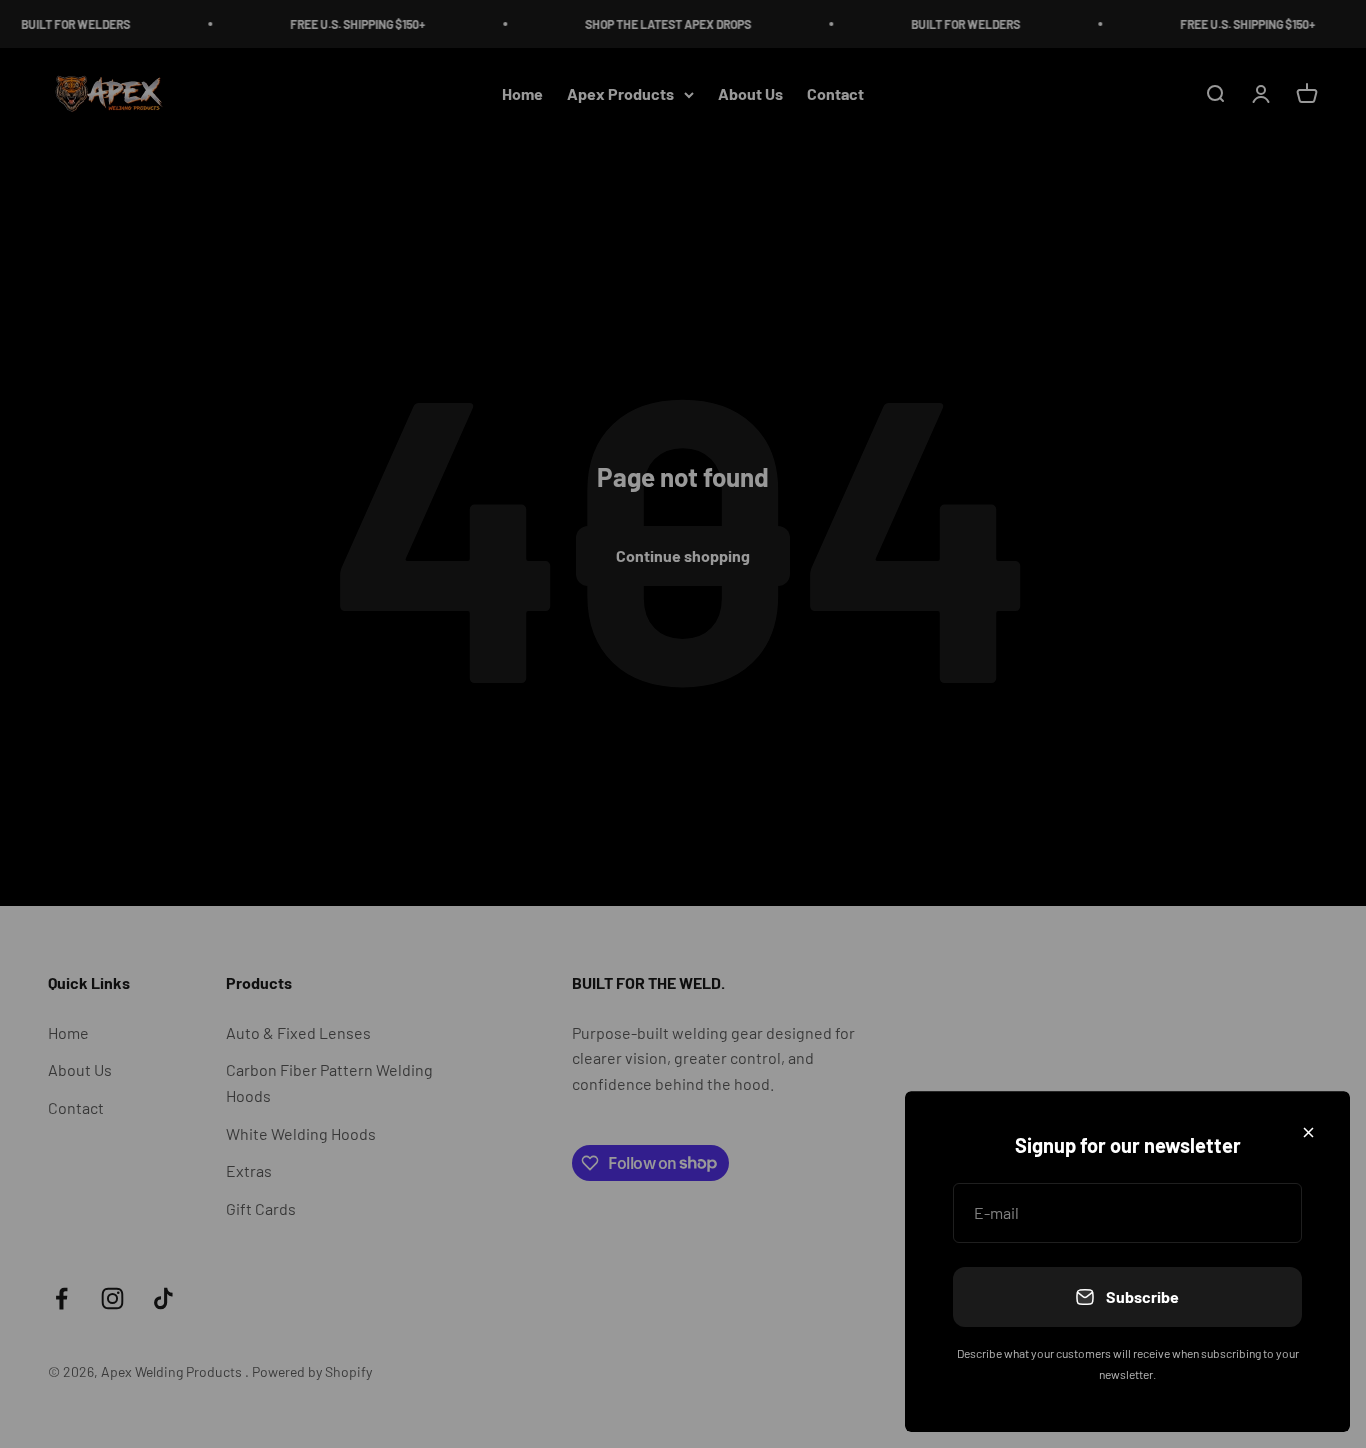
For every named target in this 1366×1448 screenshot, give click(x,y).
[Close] (1308, 1132)
